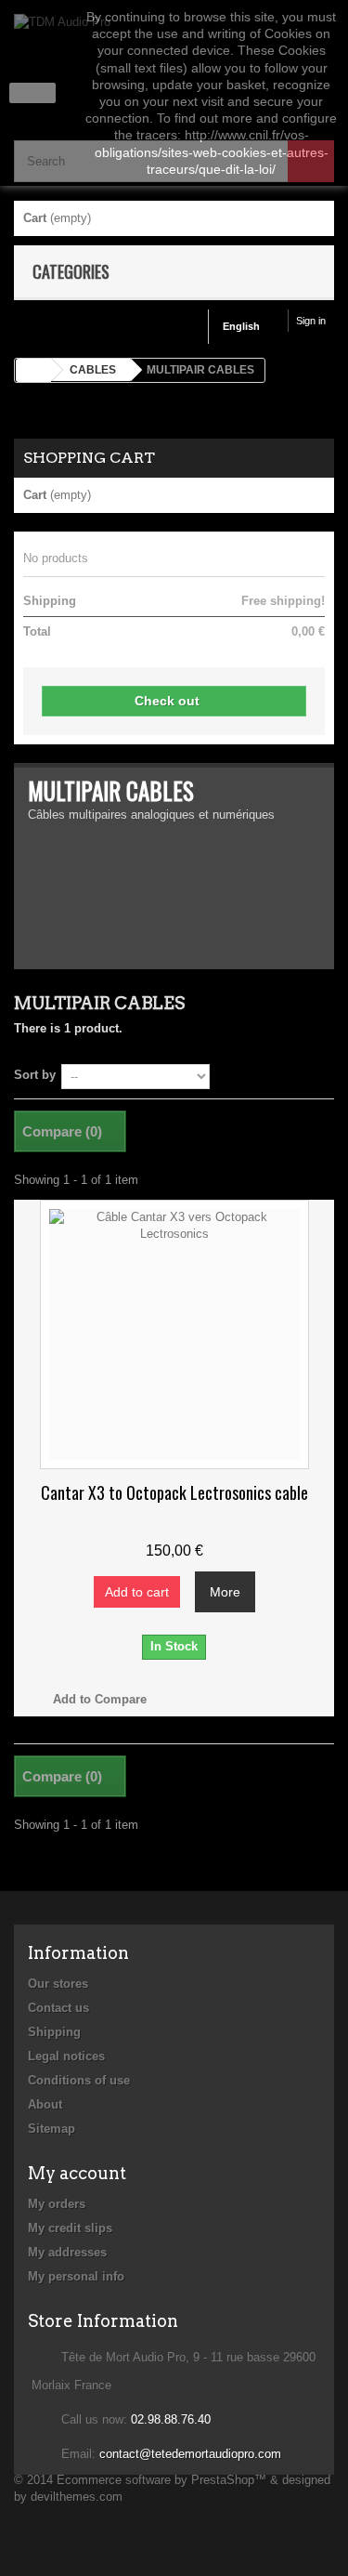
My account (77, 2173)
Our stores (58, 1984)
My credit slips (70, 2228)
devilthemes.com (77, 2497)
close (33, 93)
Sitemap (52, 2129)
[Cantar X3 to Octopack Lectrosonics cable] (174, 1334)
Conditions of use (79, 2080)
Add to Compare (100, 1699)
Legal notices (66, 2056)
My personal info (76, 2276)
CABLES (93, 370)
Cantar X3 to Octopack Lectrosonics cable (174, 1492)
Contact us (58, 2008)
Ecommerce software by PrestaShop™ (161, 2480)
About (45, 2104)
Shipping (54, 2032)
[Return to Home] (33, 370)
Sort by (35, 1075)
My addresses (67, 2252)
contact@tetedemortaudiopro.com (190, 2454)
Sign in (311, 321)
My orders (57, 2204)
